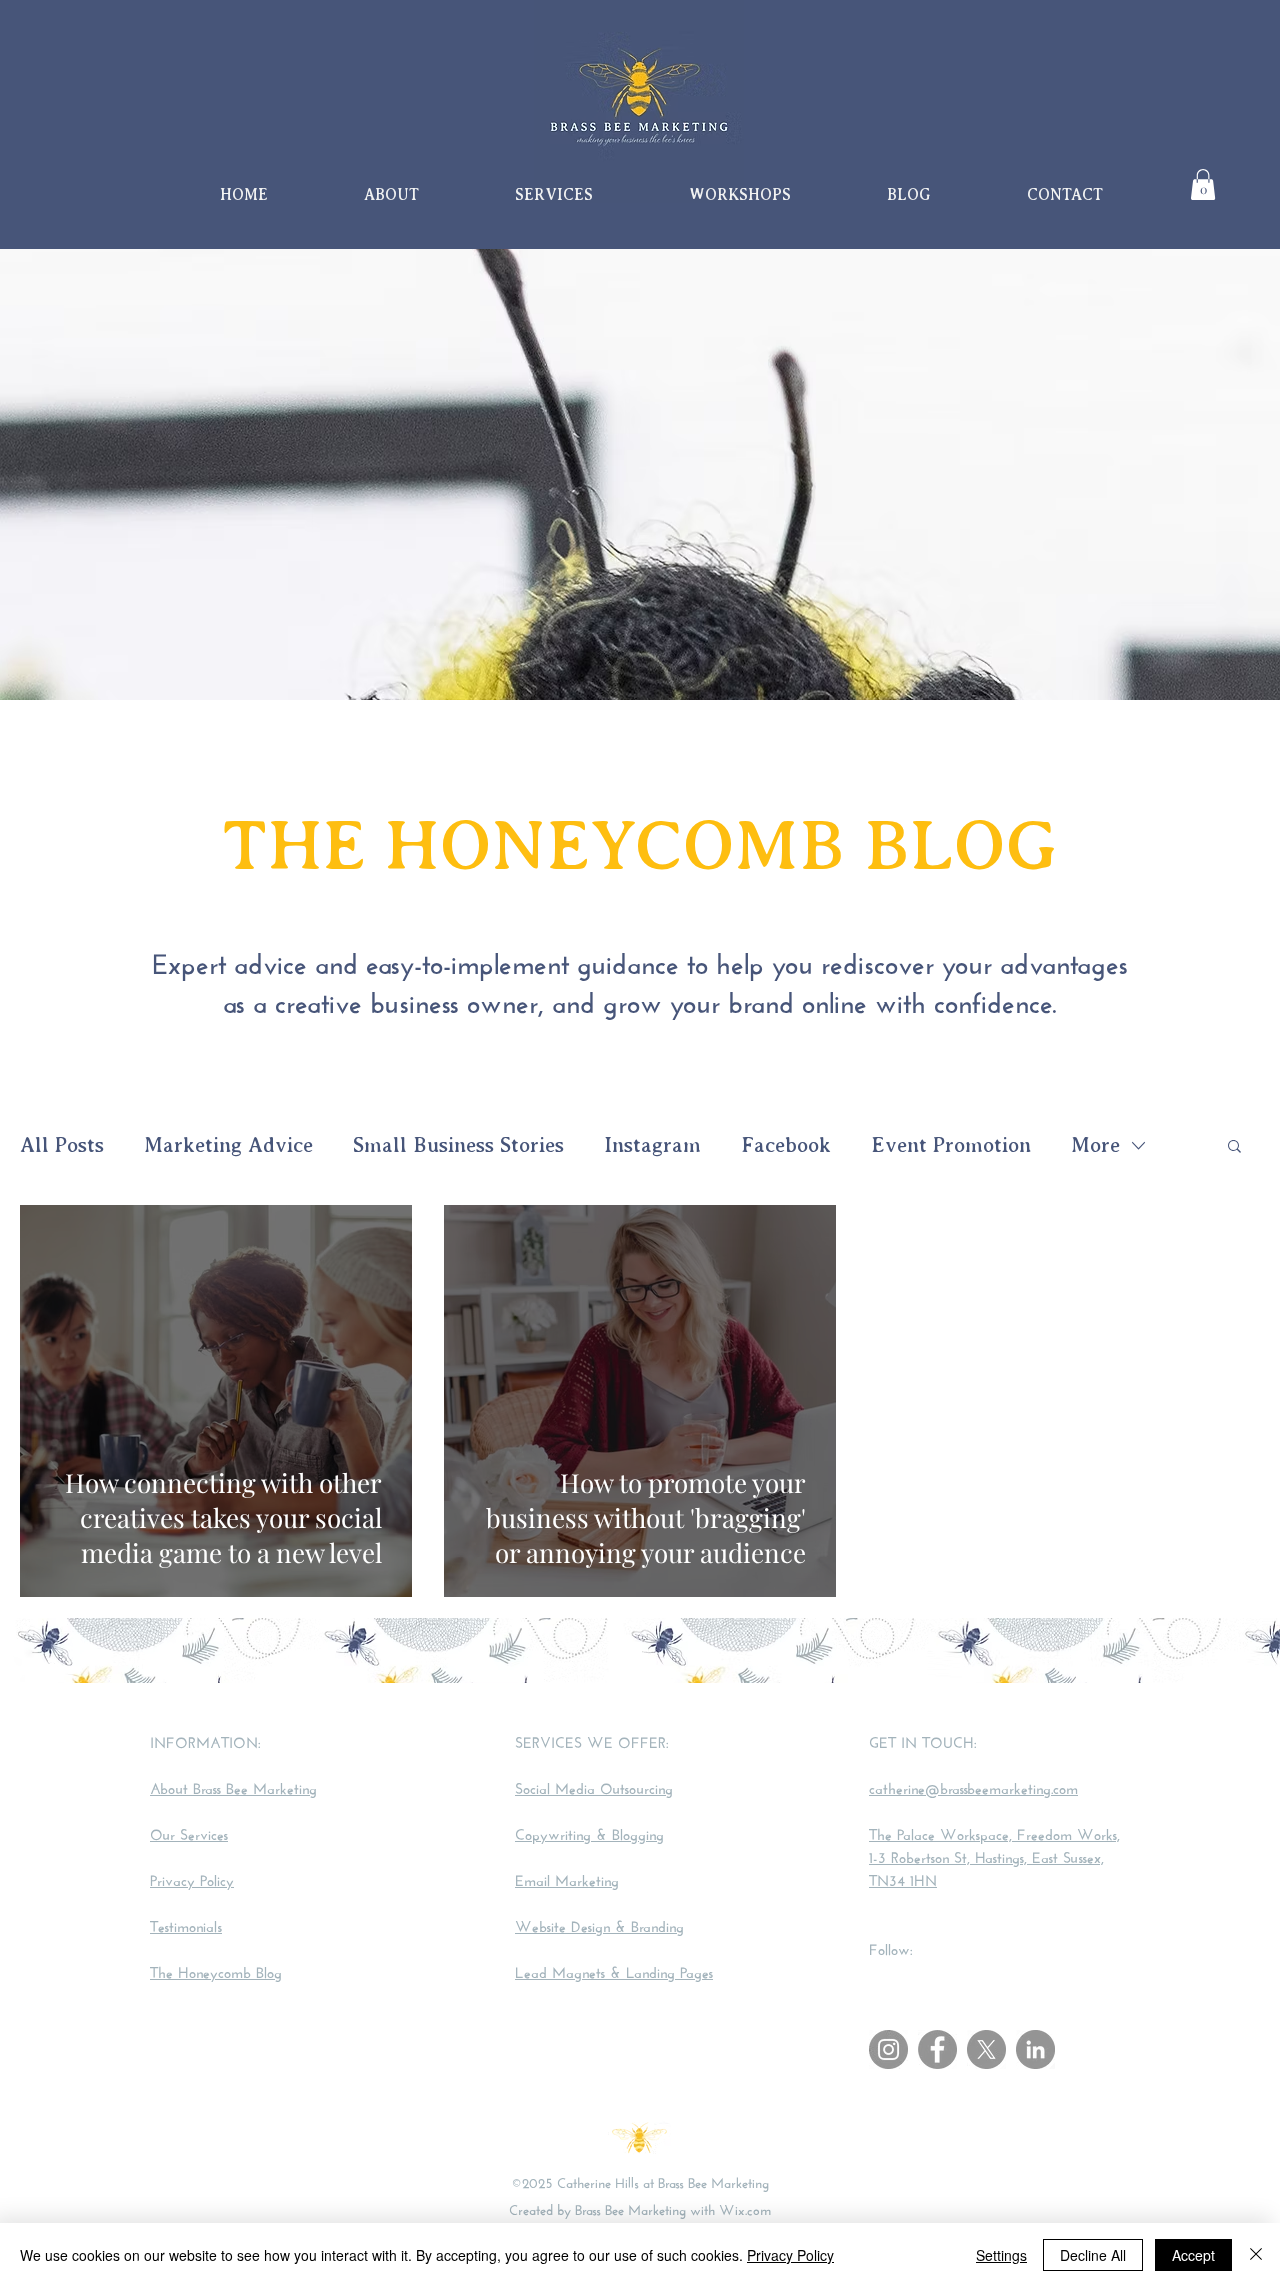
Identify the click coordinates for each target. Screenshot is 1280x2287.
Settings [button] (1001, 2255)
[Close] (1256, 2255)
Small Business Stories (458, 1145)
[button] (1203, 184)
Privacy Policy (790, 2255)
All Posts (62, 1145)
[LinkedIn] (1035, 2049)
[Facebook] (937, 2049)
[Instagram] (888, 2049)
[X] (986, 2049)
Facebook (786, 1145)
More (1095, 1145)
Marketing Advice (228, 1145)
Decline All (1093, 2255)
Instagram (652, 1145)
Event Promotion (951, 1145)
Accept (1193, 2255)
